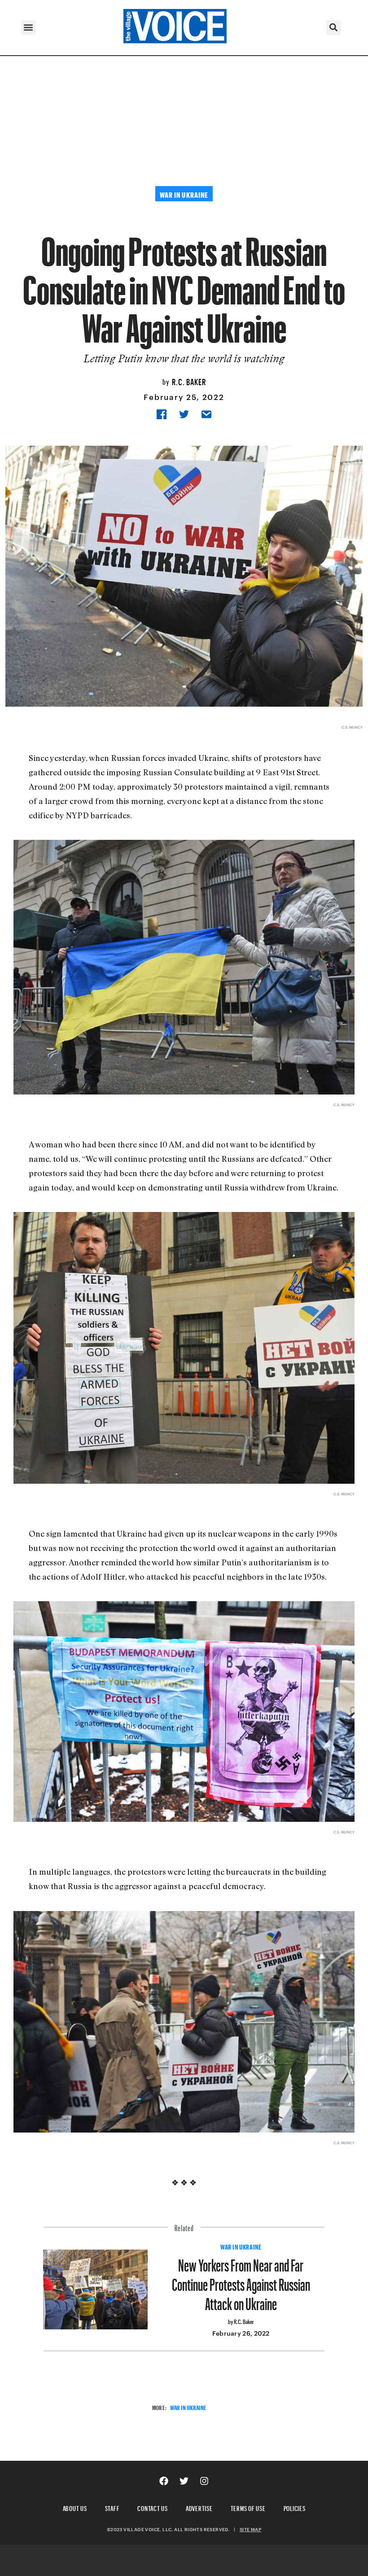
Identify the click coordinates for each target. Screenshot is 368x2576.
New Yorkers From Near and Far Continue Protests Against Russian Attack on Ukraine (241, 2281)
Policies (295, 2507)
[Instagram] (204, 2481)
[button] (28, 28)
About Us (75, 2507)
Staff (112, 2507)
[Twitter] (184, 2481)
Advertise (199, 2507)
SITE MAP (250, 2529)
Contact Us (153, 2507)
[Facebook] (164, 2481)
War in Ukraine (188, 2407)
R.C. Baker (189, 381)
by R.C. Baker (241, 2321)
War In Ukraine (241, 2246)
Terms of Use (248, 2507)
